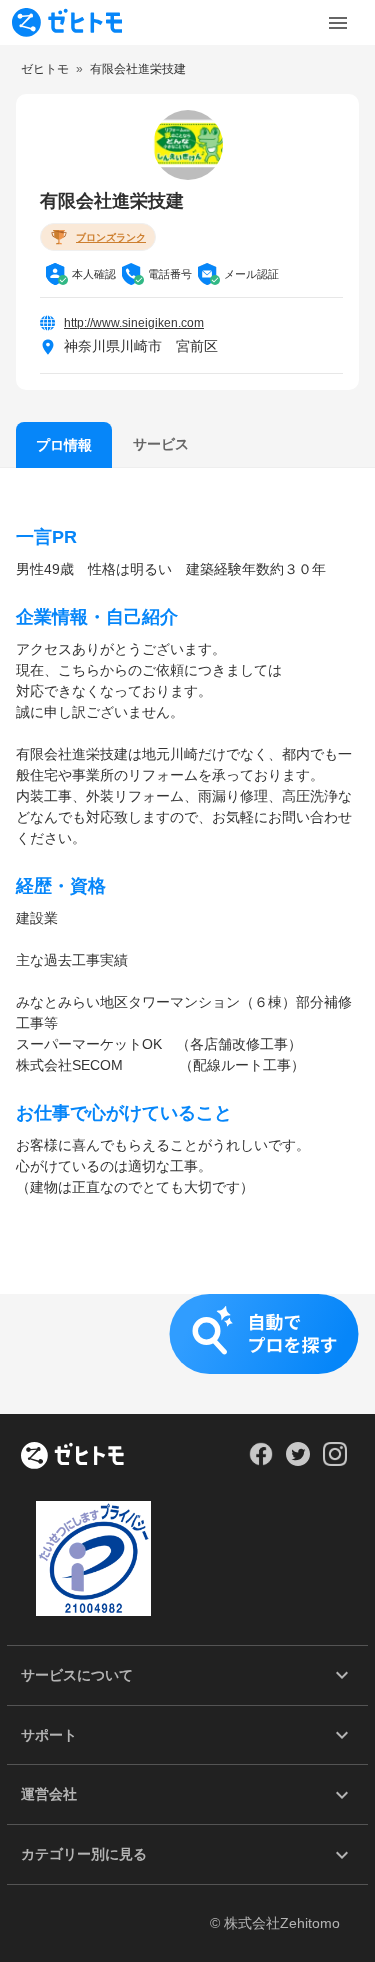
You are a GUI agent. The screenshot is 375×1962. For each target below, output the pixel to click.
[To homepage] (67, 22)
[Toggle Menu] (338, 23)
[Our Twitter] (297, 1461)
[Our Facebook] (260, 1461)
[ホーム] (72, 1457)
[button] (187, 1354)
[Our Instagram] (335, 1461)
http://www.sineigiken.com (134, 323)
